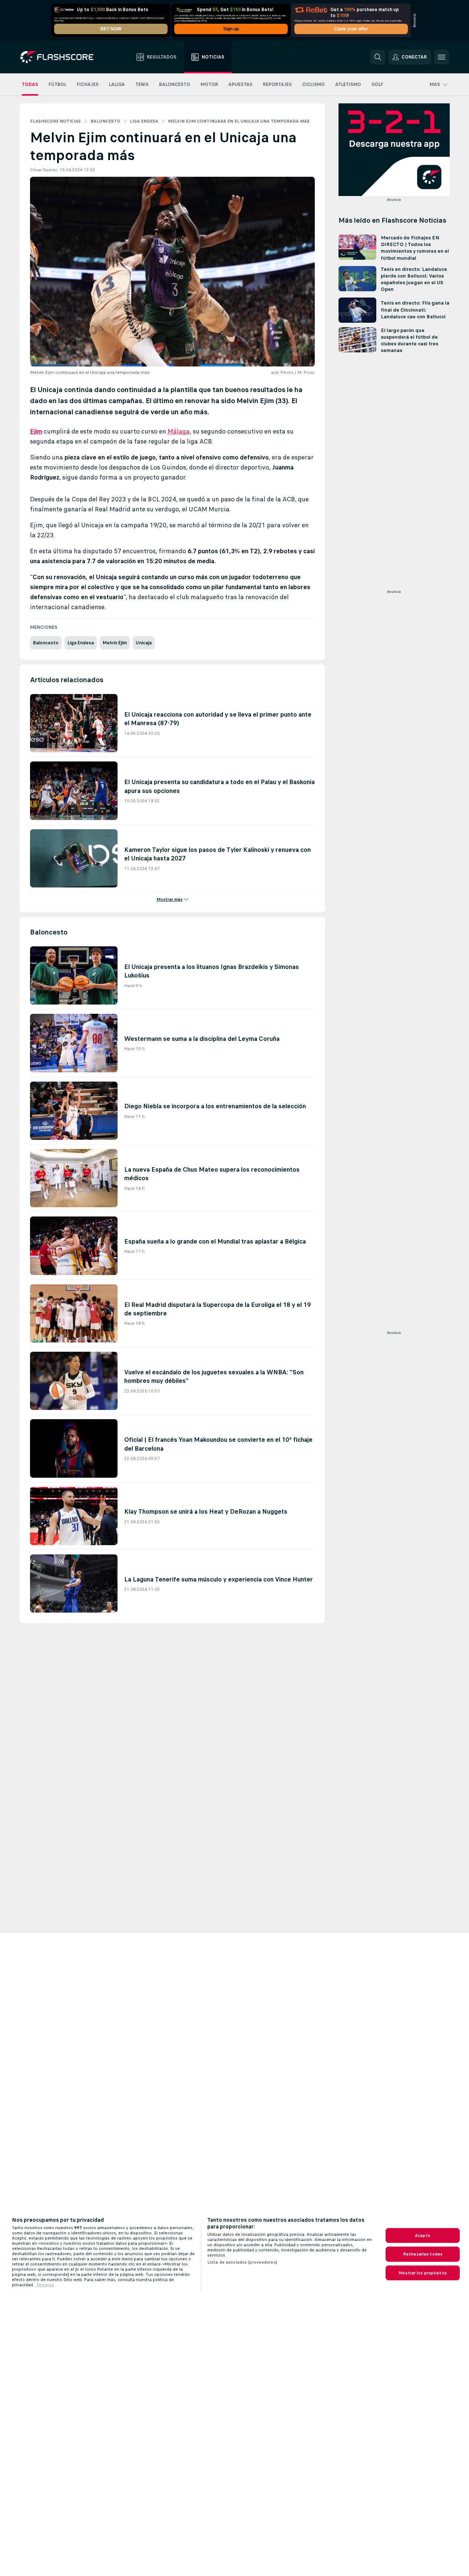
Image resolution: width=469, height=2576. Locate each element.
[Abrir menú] (442, 57)
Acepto (423, 2235)
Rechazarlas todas (423, 2254)
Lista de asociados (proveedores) (242, 2262)
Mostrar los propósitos (423, 2273)
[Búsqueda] (378, 57)
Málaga (179, 431)
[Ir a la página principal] (62, 57)
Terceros (45, 2285)
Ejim (36, 431)
